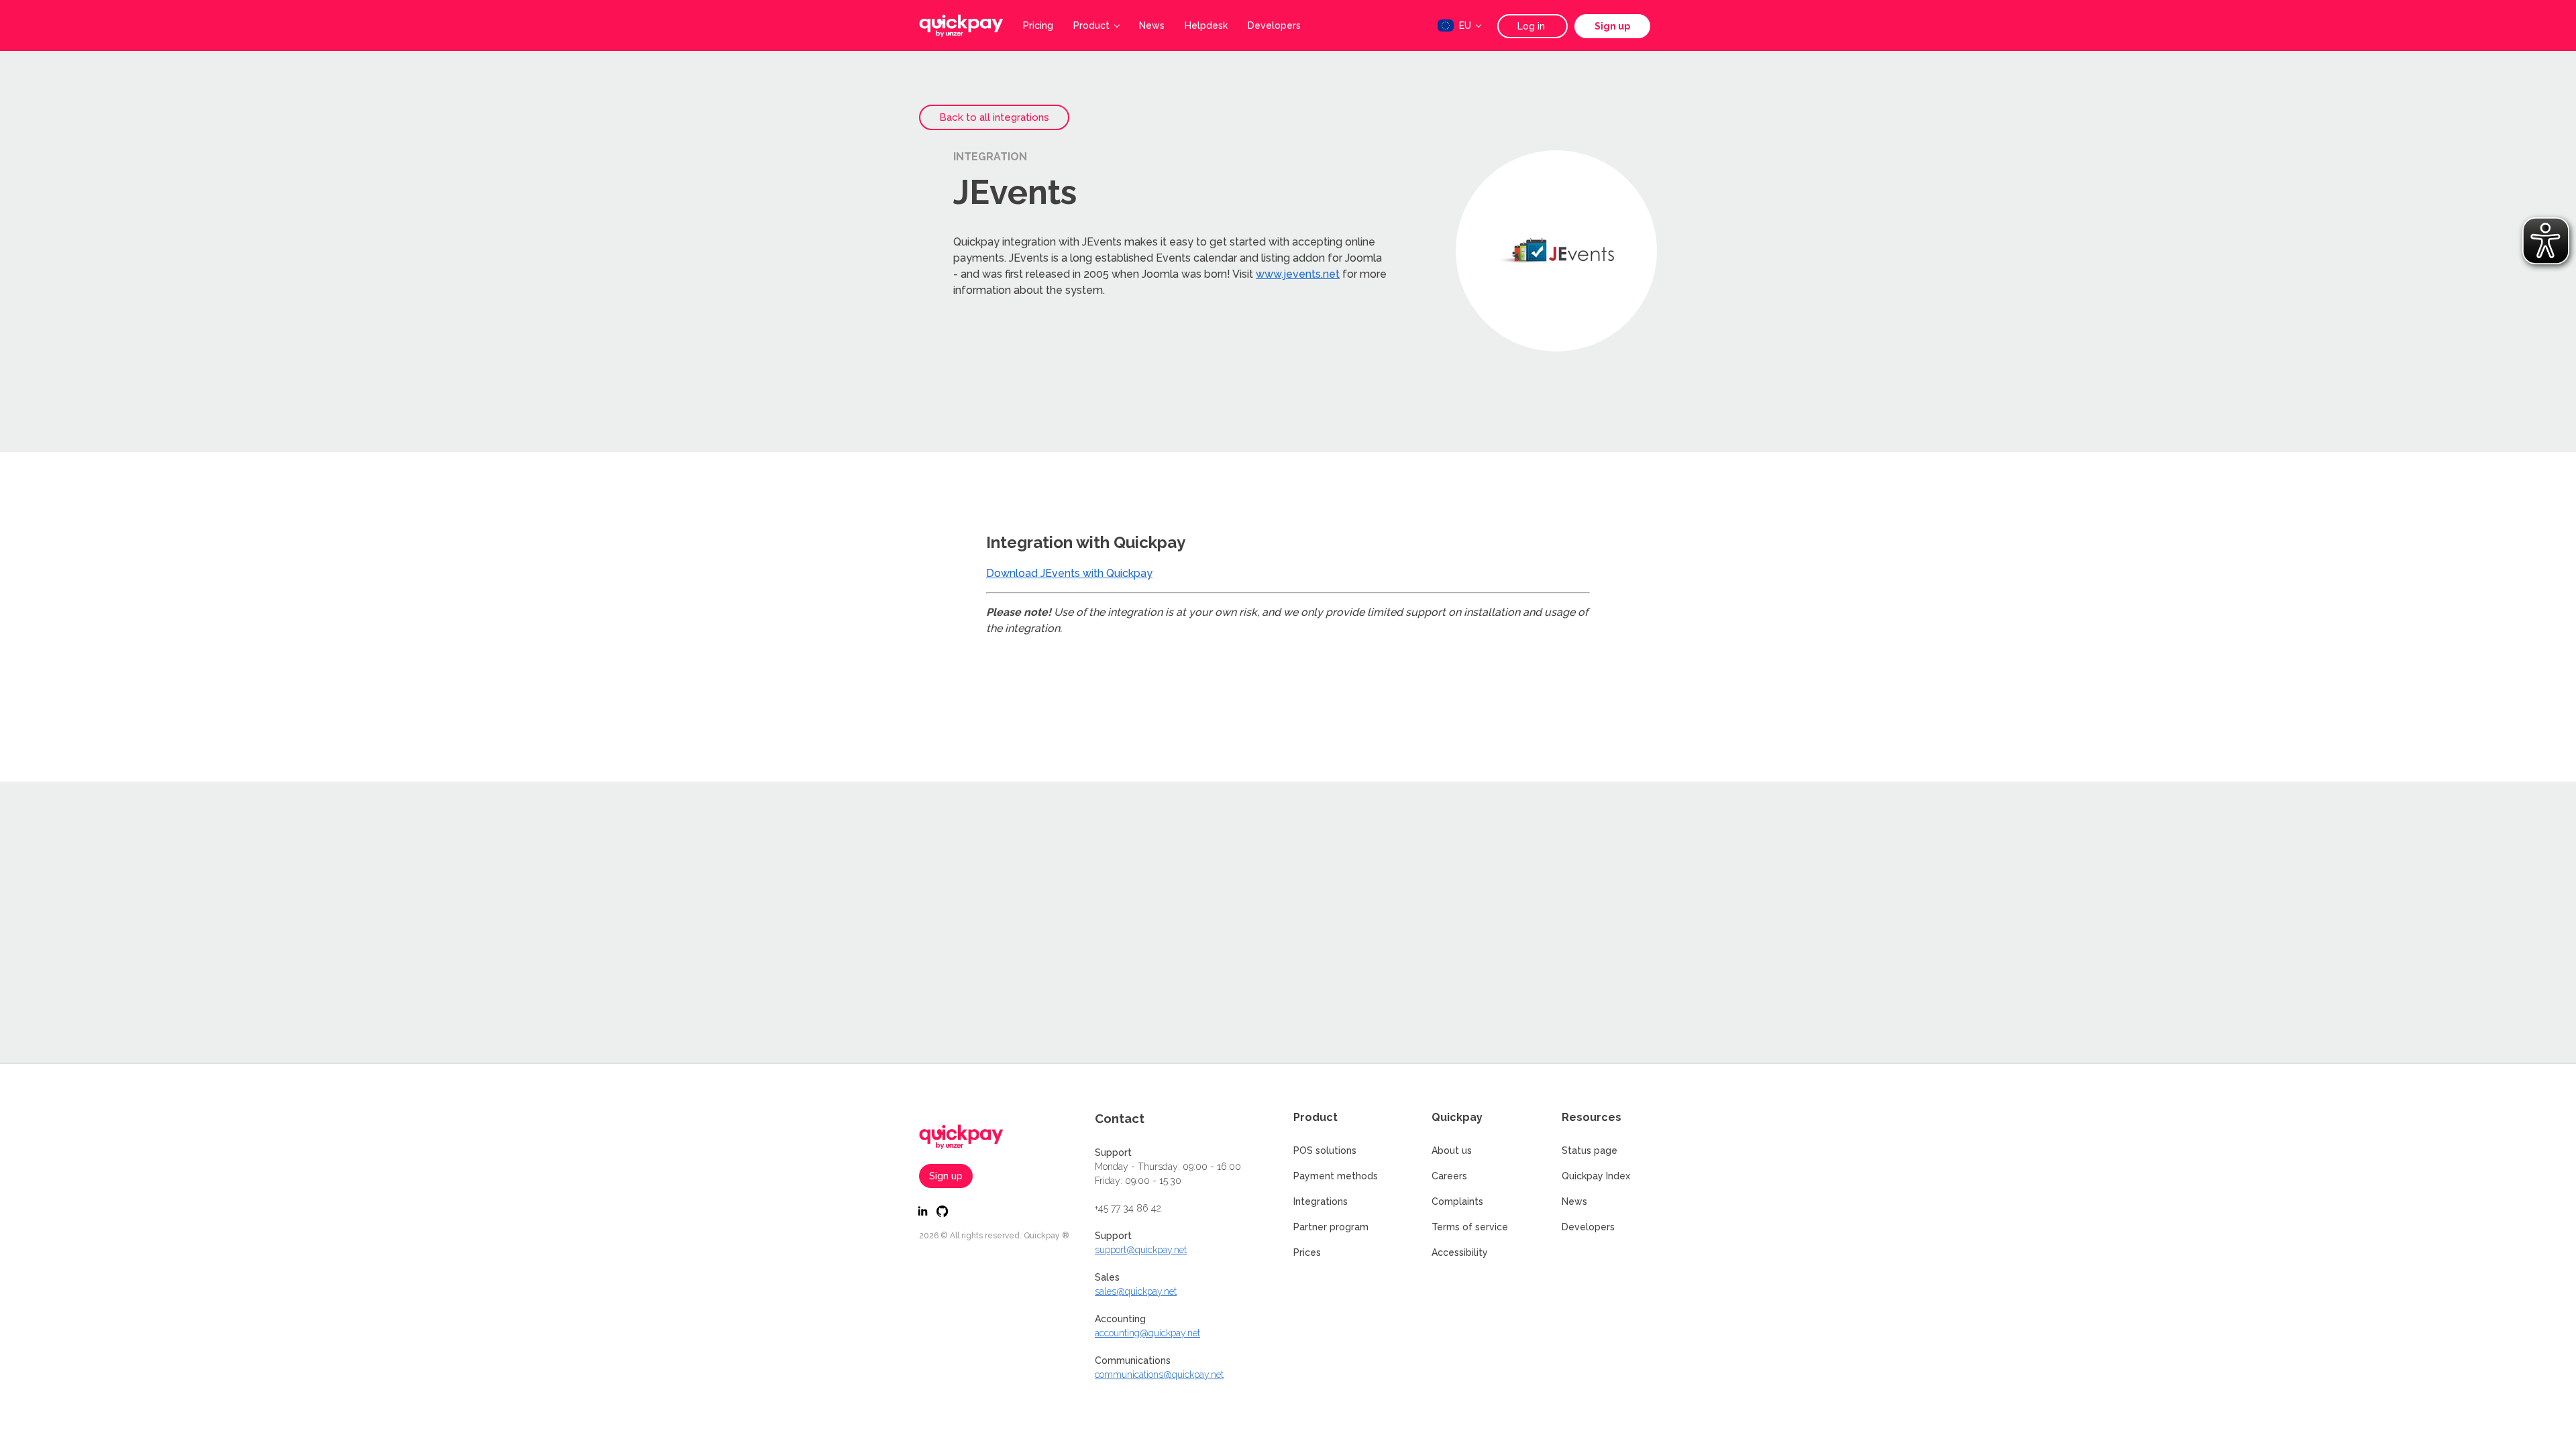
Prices (1307, 1252)
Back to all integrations (994, 117)
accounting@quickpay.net (1147, 1333)
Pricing (1038, 25)
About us (1452, 1150)
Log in (1533, 26)
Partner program (1331, 1227)
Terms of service (1470, 1227)
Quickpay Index (1596, 1176)
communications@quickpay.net (1159, 1375)
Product (1091, 25)
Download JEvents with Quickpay (1069, 573)
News (1152, 25)
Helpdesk (1206, 25)
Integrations (1321, 1201)
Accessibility (1460, 1252)
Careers (1449, 1176)
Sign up (1612, 26)
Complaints (1457, 1201)
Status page (1590, 1150)
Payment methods (1336, 1176)
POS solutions (1325, 1150)
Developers (1274, 25)
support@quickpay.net (1141, 1250)
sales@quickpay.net (1136, 1291)
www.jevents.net (1298, 274)
